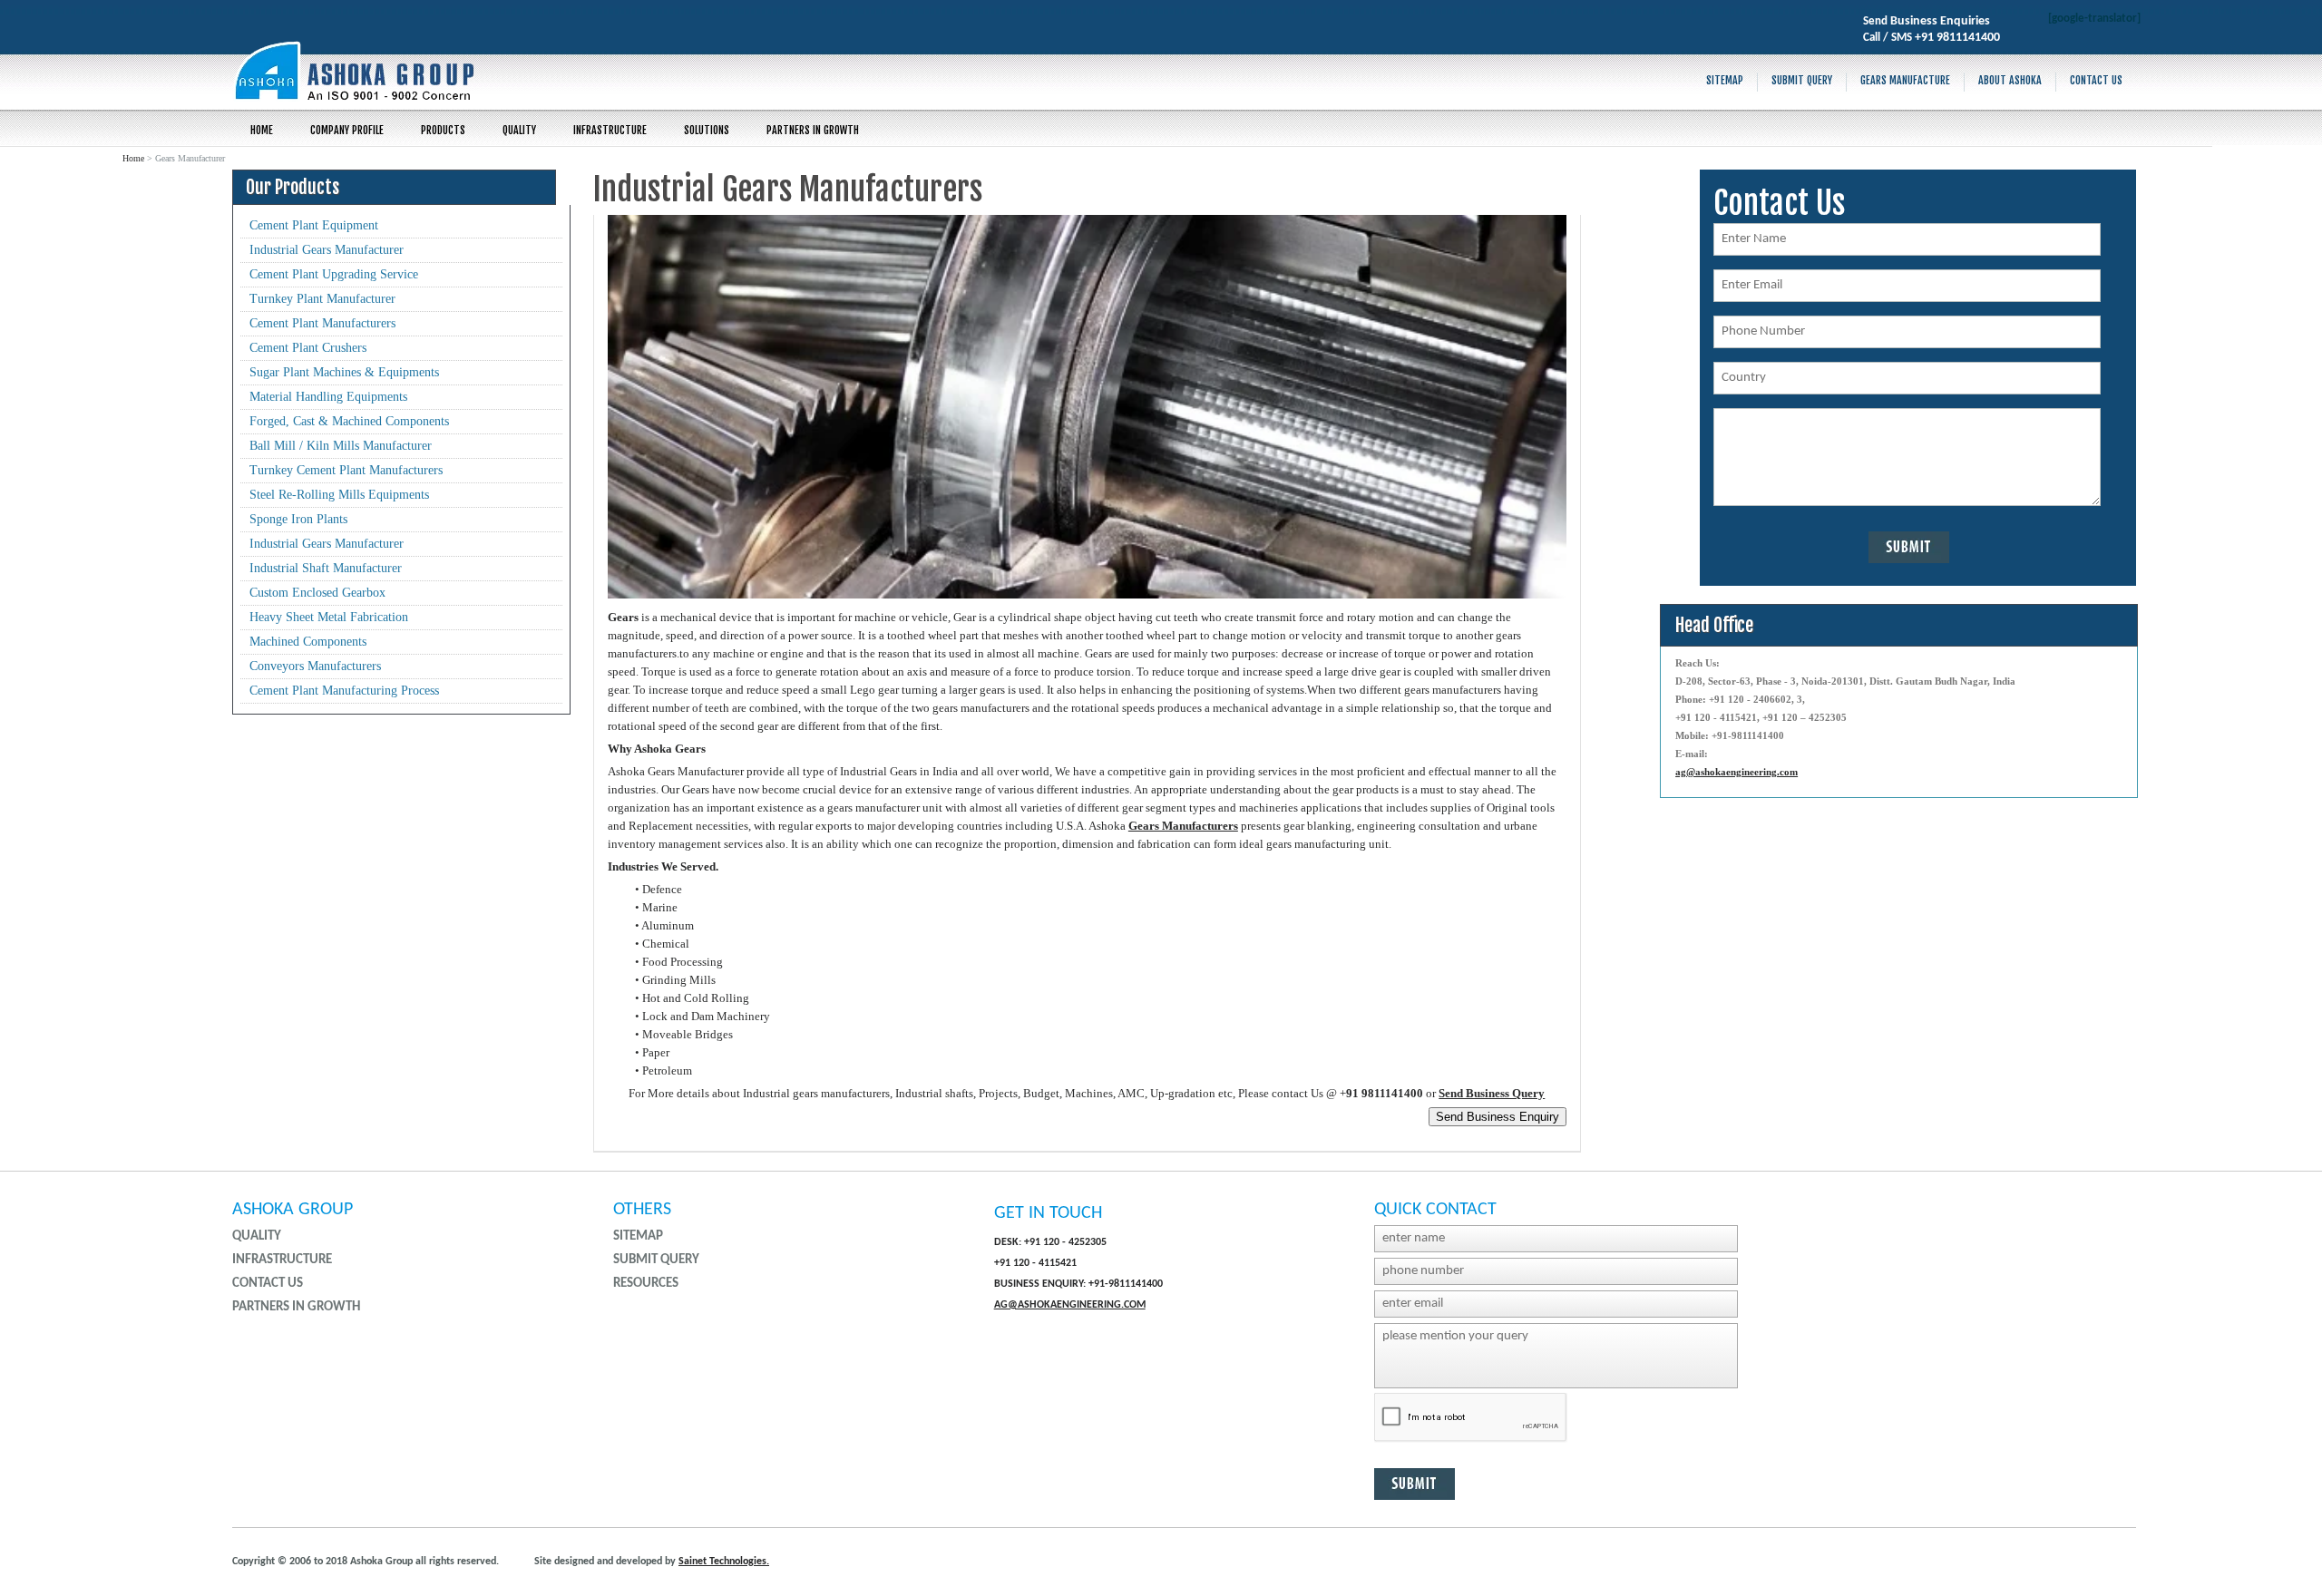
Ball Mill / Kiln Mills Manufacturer (341, 446)
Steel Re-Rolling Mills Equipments (339, 495)
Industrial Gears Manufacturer (327, 250)
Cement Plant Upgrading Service (334, 274)
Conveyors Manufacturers (315, 666)
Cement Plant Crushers (308, 348)
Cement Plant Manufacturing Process (344, 691)
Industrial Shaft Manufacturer (326, 568)
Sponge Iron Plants (298, 519)
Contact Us (2096, 80)
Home (262, 130)
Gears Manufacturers (1183, 826)
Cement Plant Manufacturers (322, 323)
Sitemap (1725, 80)
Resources (646, 1284)
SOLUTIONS (707, 130)
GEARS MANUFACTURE (1905, 80)
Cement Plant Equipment (314, 225)
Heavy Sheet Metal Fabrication (329, 617)
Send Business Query (1492, 1093)
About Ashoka (2010, 80)
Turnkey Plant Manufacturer (322, 299)
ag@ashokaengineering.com (1737, 772)
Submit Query (1802, 80)
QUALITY (519, 130)
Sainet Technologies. (724, 1562)
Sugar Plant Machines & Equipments (344, 372)
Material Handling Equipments (328, 397)
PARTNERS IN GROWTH (813, 130)
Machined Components (308, 642)
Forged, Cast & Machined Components (349, 421)
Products (443, 130)
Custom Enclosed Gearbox (317, 593)
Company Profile (347, 130)
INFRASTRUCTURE (610, 130)
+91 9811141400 (1957, 38)
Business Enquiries (1940, 21)
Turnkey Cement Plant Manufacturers (346, 470)
